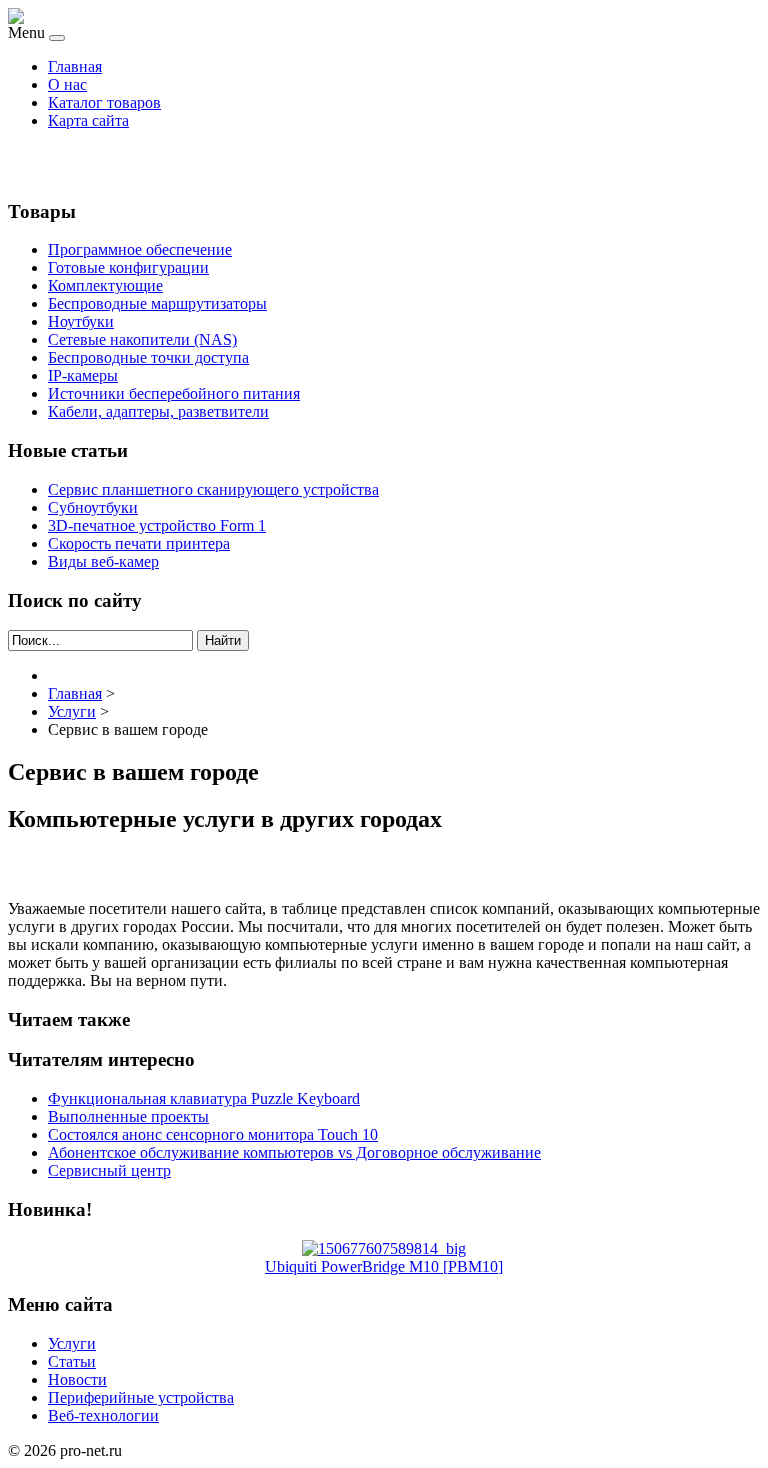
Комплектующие (105, 285)
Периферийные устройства (141, 1397)
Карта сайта (88, 120)
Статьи (72, 1361)
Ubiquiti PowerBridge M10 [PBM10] (384, 1266)
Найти (223, 640)
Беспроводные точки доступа (148, 357)
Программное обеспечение (140, 249)
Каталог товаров (104, 102)
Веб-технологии (103, 1415)
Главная (75, 66)
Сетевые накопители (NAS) (142, 339)
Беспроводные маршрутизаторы (157, 303)
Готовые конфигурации (128, 267)
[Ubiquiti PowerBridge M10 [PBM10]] (384, 1248)
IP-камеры (83, 375)
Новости (77, 1379)
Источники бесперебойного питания (174, 393)
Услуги (72, 1343)
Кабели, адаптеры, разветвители (158, 411)
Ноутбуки (81, 321)
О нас (67, 84)
